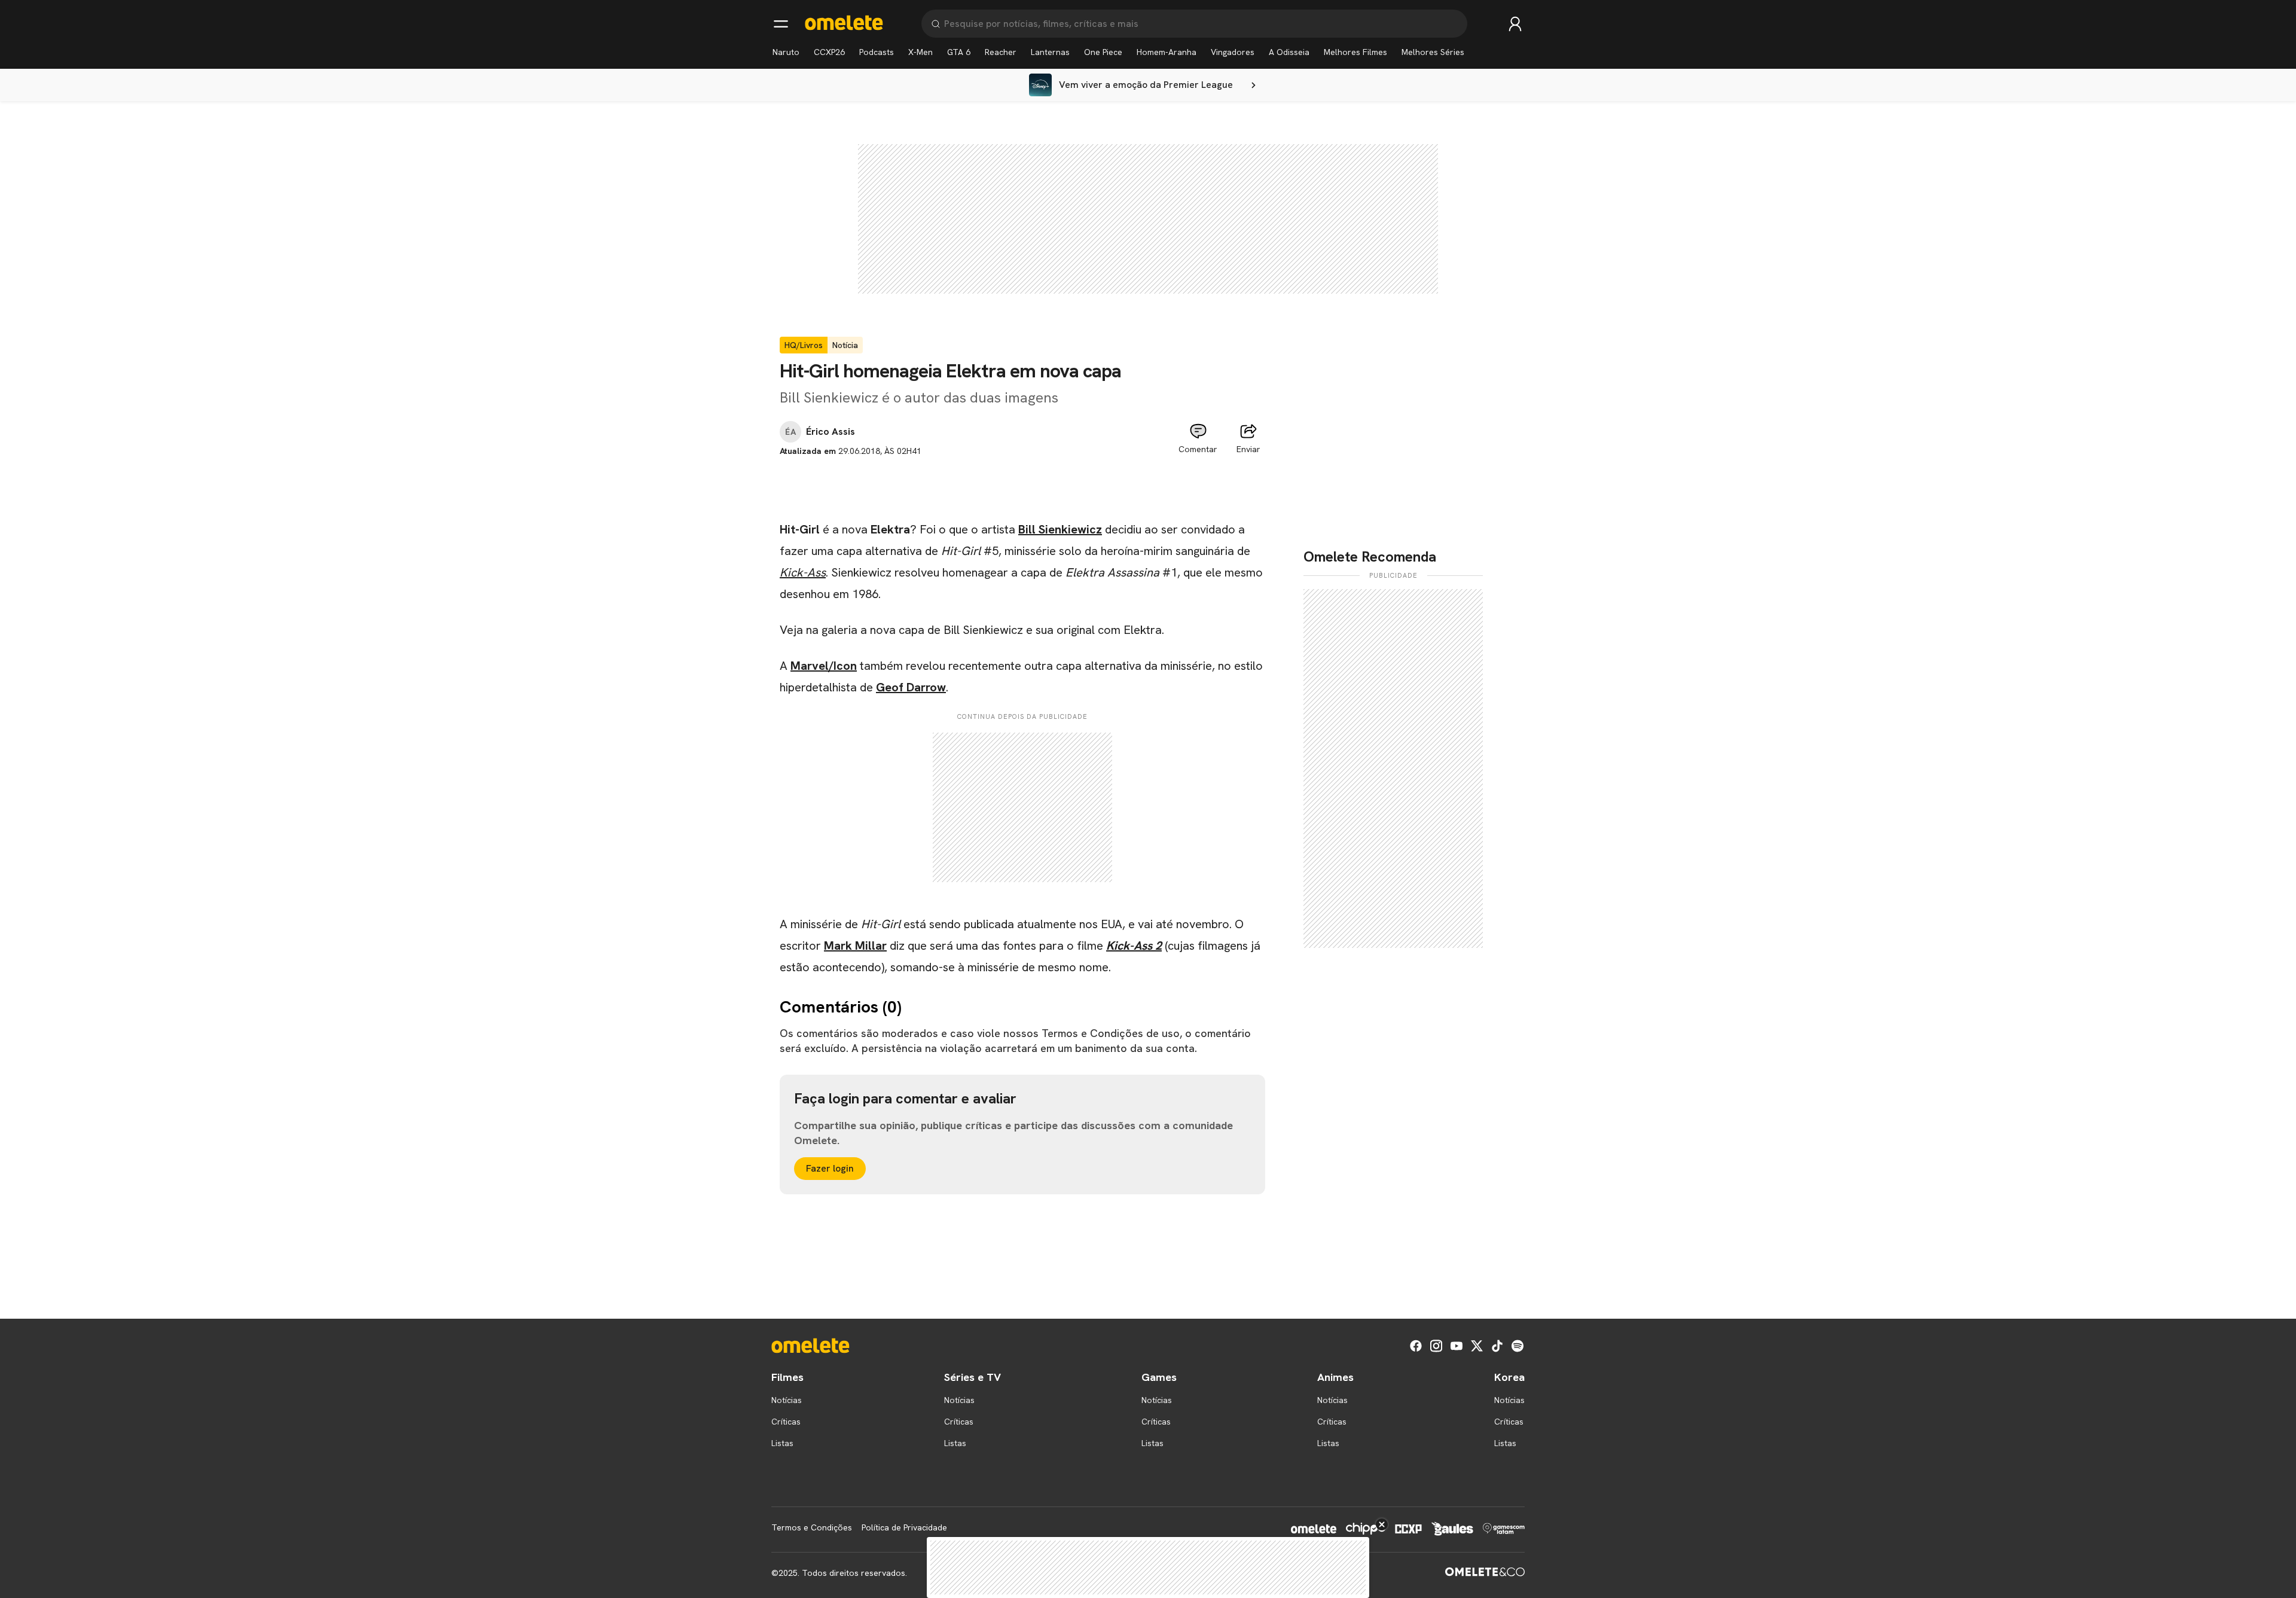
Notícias (787, 1400)
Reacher (1001, 52)
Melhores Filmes (1355, 52)
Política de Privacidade (904, 1527)
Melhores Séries (1433, 52)
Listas (782, 1443)
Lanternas (1050, 52)
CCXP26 (829, 52)
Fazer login (830, 1168)
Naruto (786, 52)
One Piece (1103, 52)
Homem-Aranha (1167, 52)
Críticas (786, 1422)
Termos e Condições (812, 1527)
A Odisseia (1289, 52)
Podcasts (877, 52)
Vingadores (1233, 52)
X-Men (920, 52)
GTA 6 (959, 52)
